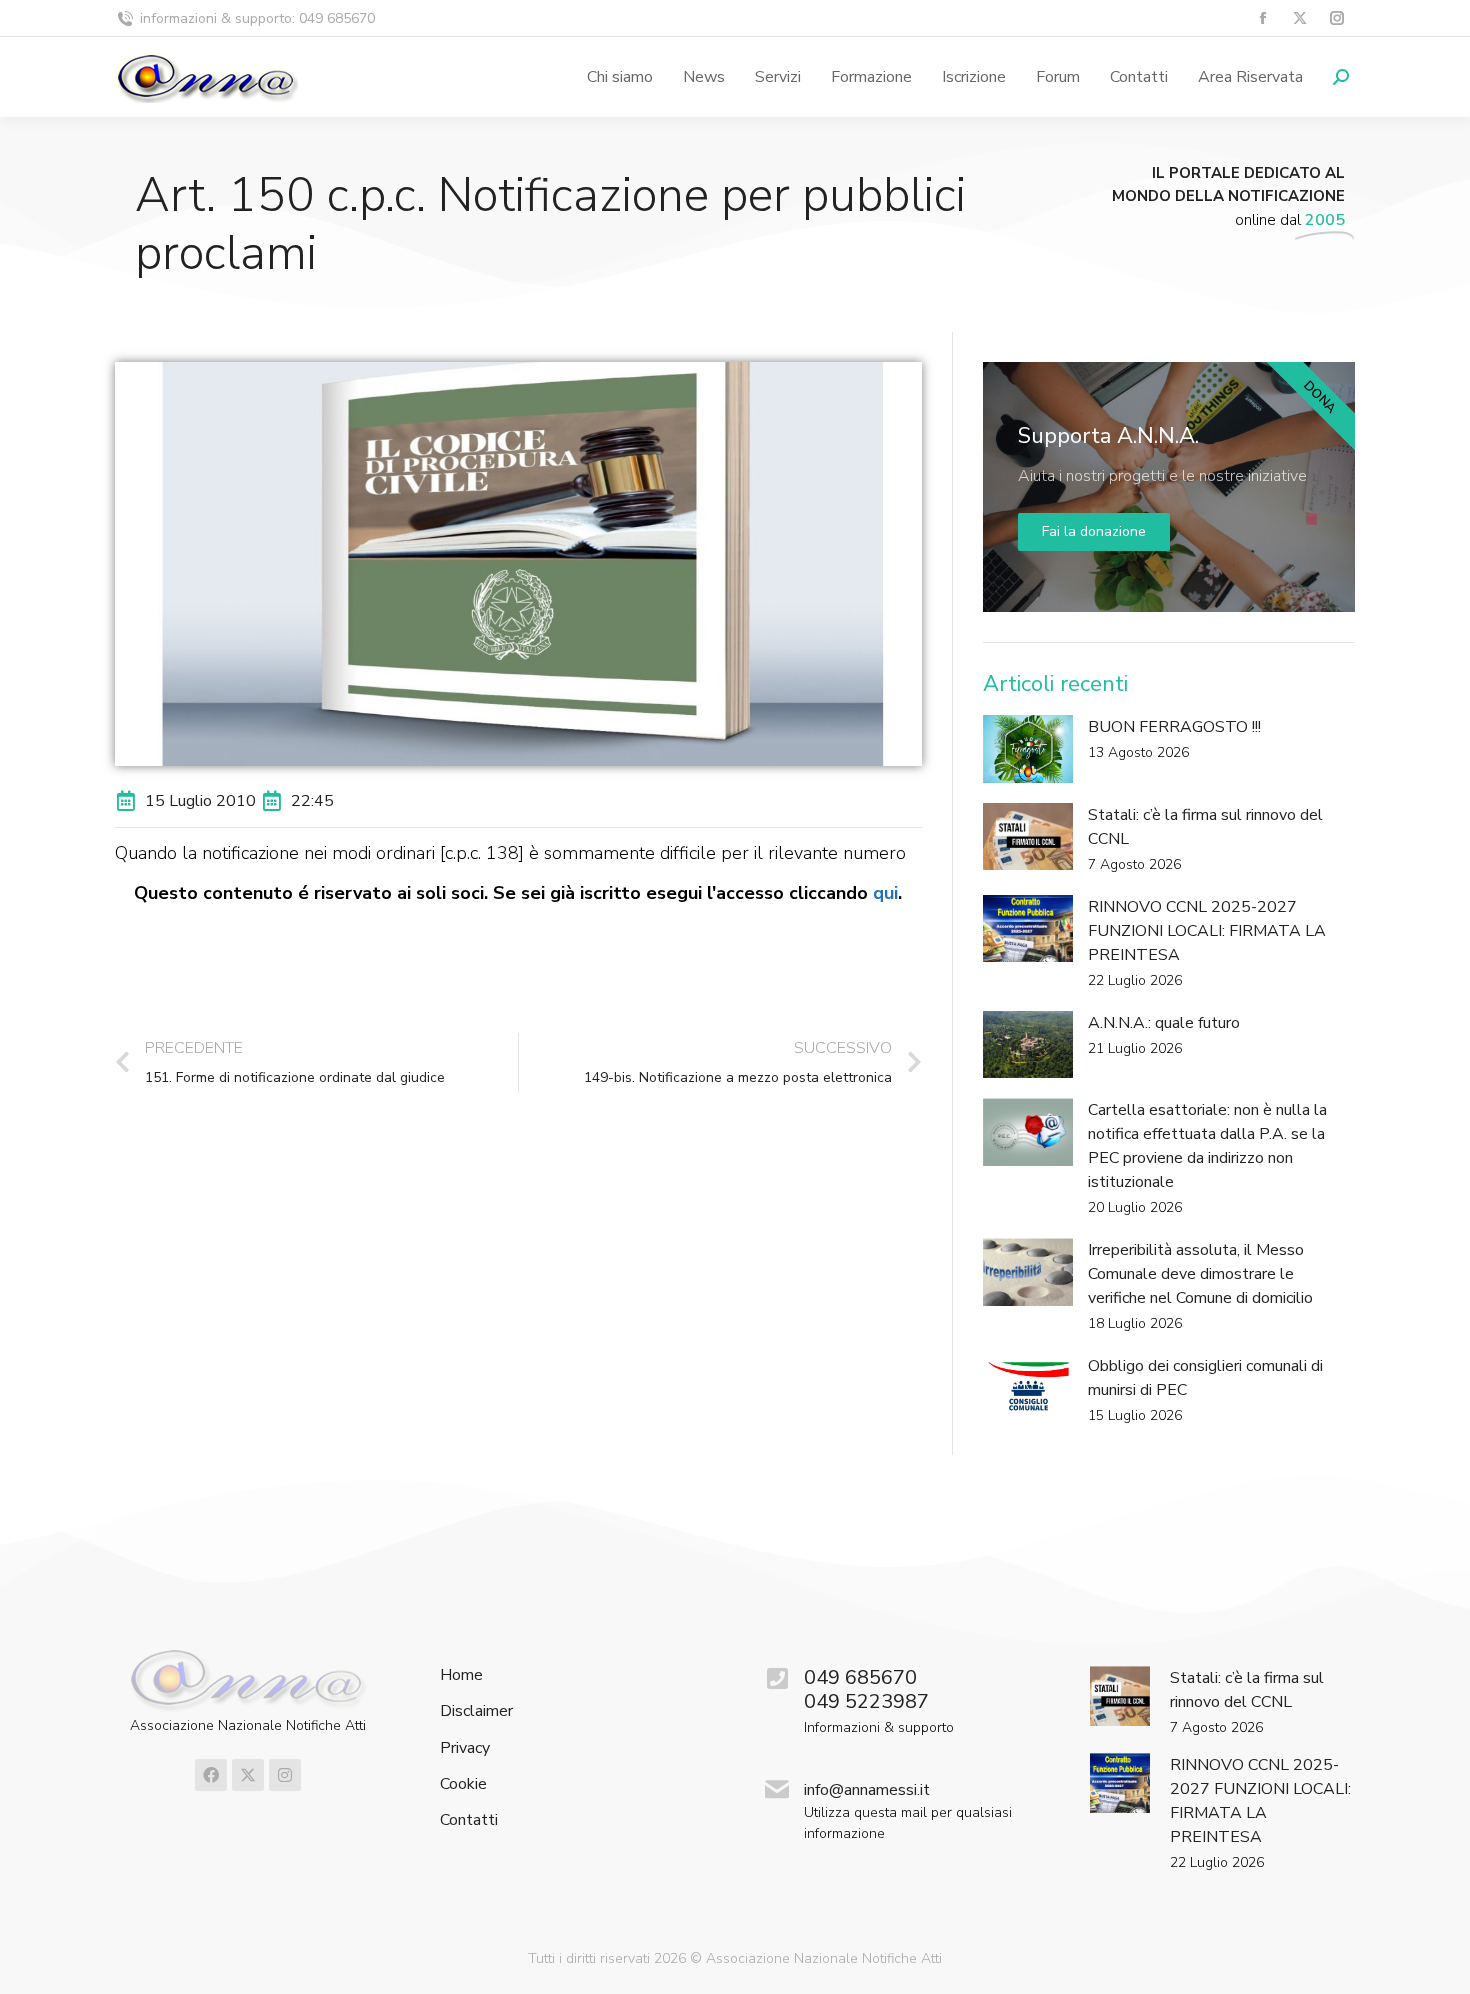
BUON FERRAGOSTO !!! (1174, 727)
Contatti (469, 1820)
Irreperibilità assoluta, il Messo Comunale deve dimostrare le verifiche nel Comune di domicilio (1200, 1274)
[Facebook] (211, 1775)
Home (461, 1675)
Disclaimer (476, 1711)
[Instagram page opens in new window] (1336, 18)
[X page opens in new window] (1299, 18)
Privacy (465, 1748)
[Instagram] (285, 1775)
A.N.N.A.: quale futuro (1164, 1023)
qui (885, 893)
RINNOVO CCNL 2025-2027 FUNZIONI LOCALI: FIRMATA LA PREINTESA (1207, 931)
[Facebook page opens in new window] (1262, 18)
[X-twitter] (248, 1775)
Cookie (463, 1784)
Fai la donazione (1094, 531)
